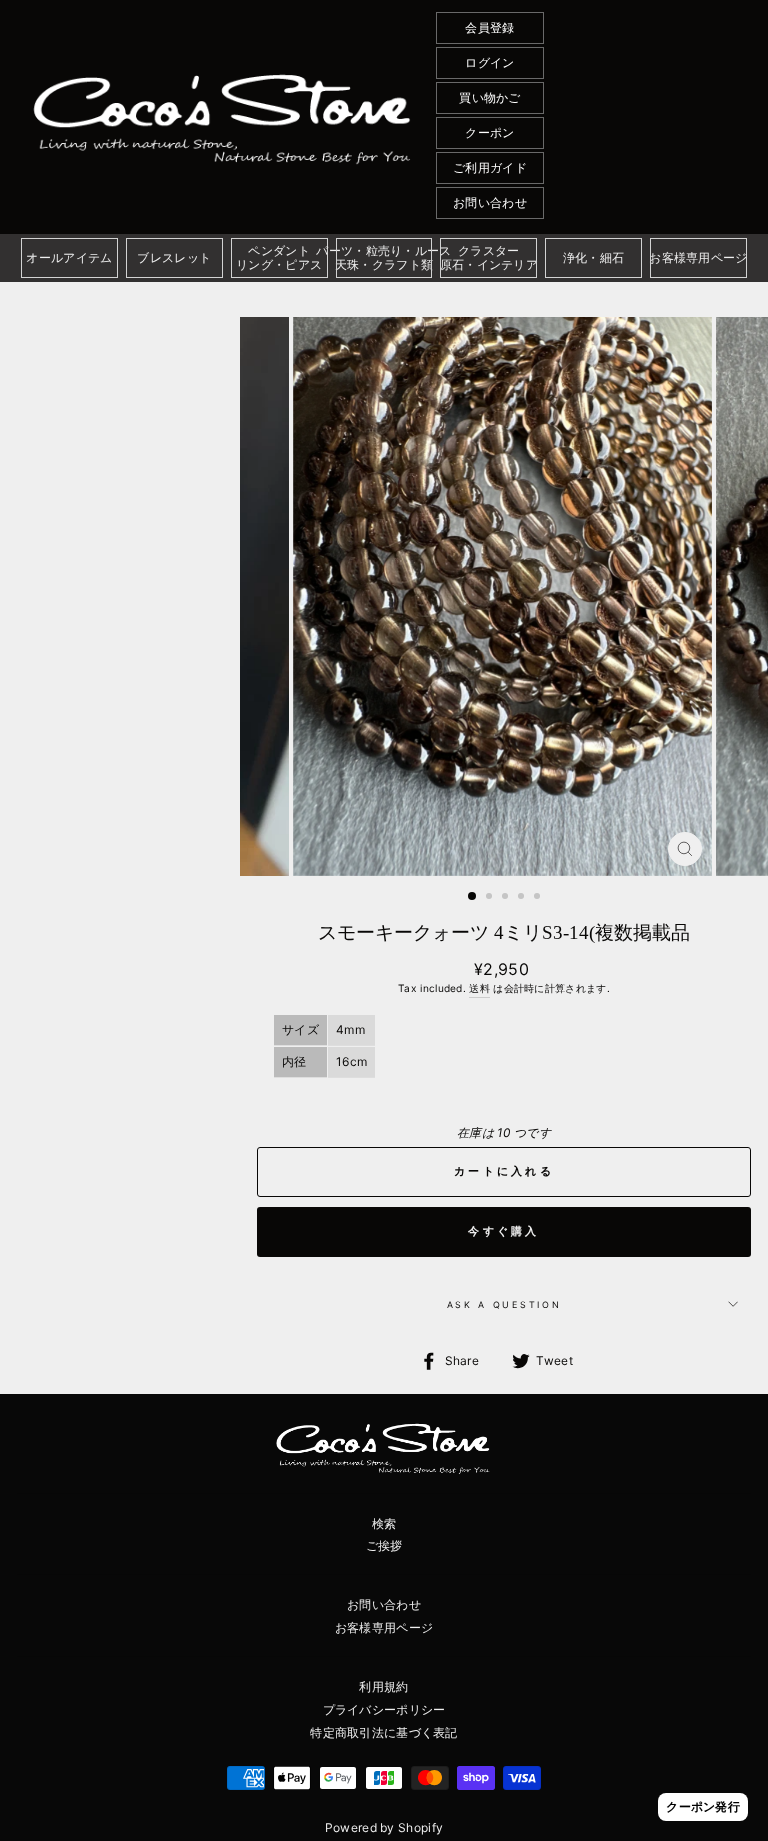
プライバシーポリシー (384, 1709)
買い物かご (490, 97)
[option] (504, 596)
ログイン (489, 62)
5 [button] (539, 898)
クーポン (489, 132)
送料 (479, 988)
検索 (384, 1523)
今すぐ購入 (504, 1231)
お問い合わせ (490, 202)
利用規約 (383, 1686)
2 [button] (491, 898)
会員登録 (489, 27)
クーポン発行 (703, 1806)
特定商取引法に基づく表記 (384, 1732)
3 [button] (507, 898)
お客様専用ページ (384, 1627)
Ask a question (504, 1304)
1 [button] (473, 897)
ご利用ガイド (490, 167)
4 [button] (523, 898)
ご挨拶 (384, 1545)
